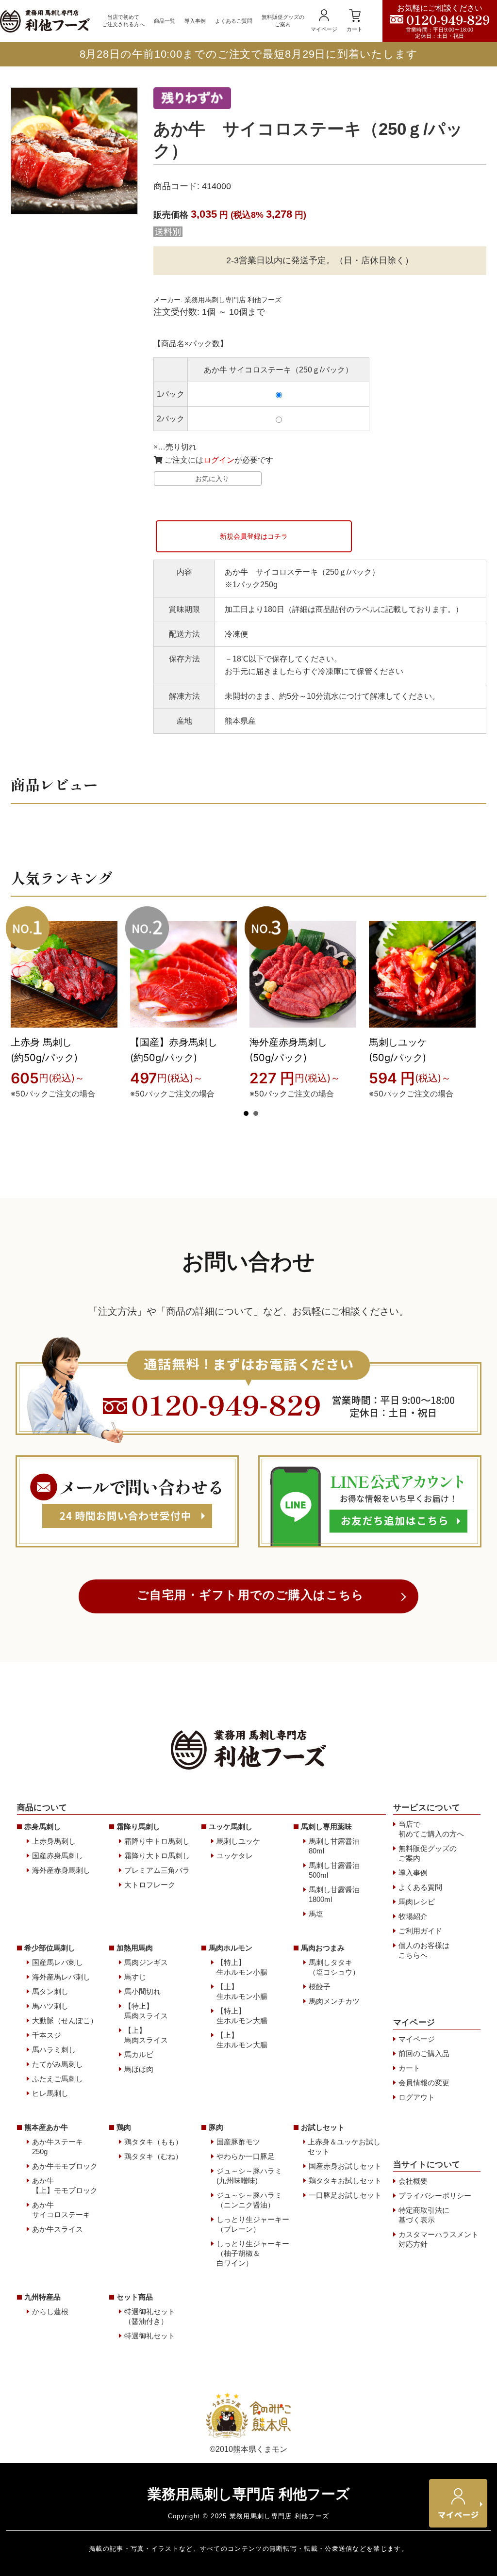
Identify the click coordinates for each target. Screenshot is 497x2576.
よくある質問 (420, 1887)
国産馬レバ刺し (58, 1962)
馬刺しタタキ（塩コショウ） (334, 1967)
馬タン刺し (50, 1991)
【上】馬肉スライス (146, 2035)
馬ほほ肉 (139, 2069)
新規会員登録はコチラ (254, 536)
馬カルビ (139, 2054)
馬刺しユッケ (238, 1841)
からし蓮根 (50, 2311)
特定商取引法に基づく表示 (424, 2215)
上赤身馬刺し (54, 1841)
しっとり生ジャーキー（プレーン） (253, 2224)
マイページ (324, 29)
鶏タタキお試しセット (345, 2181)
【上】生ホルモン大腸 (242, 2040)
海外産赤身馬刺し (61, 1870)
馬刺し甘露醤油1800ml (334, 1894)
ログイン (219, 460)
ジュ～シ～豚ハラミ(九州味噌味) (249, 2176)
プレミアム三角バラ (157, 1870)
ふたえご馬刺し (58, 2079)
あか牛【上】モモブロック (65, 2185)
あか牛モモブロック (65, 2166)
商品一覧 (165, 21)
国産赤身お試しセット (345, 2166)
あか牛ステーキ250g (58, 2147)
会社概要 (413, 2181)
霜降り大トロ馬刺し (157, 1856)
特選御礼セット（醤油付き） (150, 2316)
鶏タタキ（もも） (153, 2142)
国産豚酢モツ (238, 2142)
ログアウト (417, 2097)
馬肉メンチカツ (334, 2001)
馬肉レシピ (417, 1902)
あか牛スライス (58, 2229)
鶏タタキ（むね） (153, 2156)
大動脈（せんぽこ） (65, 2021)
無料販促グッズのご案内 (283, 21)
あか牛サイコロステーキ (61, 2210)
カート (355, 29)
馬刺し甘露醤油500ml (334, 1870)
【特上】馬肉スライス (146, 2011)
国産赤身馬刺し (58, 1856)
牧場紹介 (413, 1916)
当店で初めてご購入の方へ (431, 1829)
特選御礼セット (150, 2336)
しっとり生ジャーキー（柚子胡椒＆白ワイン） (253, 2253)
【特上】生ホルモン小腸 (242, 1967)
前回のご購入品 (424, 2053)
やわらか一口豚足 (246, 2156)
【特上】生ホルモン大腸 (242, 2016)
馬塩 (316, 1914)
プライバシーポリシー (435, 2196)
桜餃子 (320, 1987)
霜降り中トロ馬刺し (157, 1841)
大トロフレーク (150, 1885)
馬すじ (135, 1977)
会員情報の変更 (424, 2083)
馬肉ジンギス (146, 1962)
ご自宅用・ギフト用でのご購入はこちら (251, 1595)
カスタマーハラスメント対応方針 (439, 2239)
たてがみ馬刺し (58, 2064)
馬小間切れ (142, 1991)
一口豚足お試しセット (345, 2195)
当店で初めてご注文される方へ (123, 21)
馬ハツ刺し (50, 2006)
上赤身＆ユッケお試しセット (344, 2147)
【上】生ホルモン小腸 (242, 1991)
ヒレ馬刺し (50, 2093)
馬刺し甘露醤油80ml (334, 1846)
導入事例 (195, 21)
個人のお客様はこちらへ (424, 1950)
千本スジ (47, 2035)
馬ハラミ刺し (54, 2050)
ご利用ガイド (420, 1931)
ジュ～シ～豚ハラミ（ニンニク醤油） (249, 2200)
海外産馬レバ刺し (61, 1977)
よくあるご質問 (234, 21)
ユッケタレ (235, 1856)
